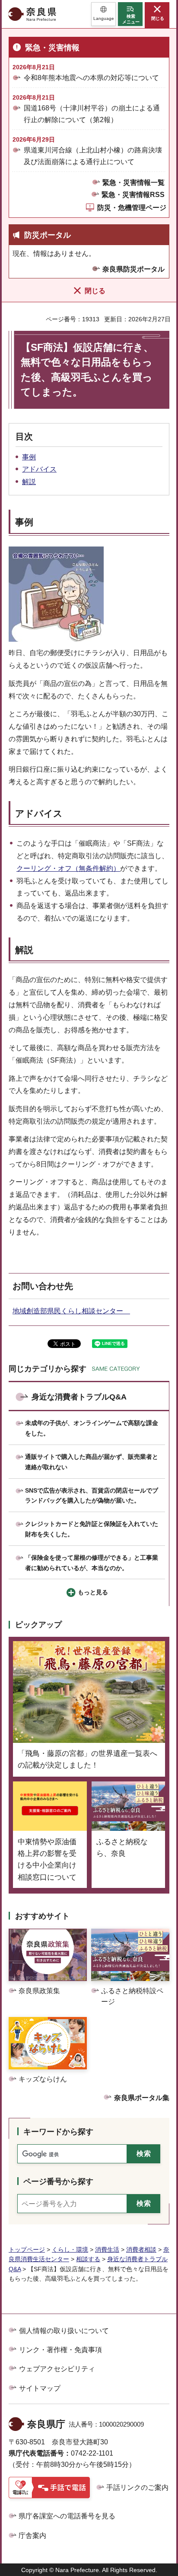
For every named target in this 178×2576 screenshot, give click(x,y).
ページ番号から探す (58, 2182)
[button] (103, 14)
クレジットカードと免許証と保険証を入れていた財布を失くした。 (92, 1529)
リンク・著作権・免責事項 (60, 2350)
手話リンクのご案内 (137, 2487)
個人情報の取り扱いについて (64, 2331)
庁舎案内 (32, 2536)
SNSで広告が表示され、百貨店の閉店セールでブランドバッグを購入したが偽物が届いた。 (92, 1496)
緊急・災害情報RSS (133, 195)
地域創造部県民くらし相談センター (71, 1311)
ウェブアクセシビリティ (57, 2369)
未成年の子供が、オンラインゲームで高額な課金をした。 (92, 1428)
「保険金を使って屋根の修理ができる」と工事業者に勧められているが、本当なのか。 (92, 1563)
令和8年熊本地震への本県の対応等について (91, 78)
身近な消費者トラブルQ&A (79, 1397)
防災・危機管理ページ (132, 208)
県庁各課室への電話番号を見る (67, 2516)
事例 (29, 457)
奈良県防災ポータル (133, 269)
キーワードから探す (58, 2132)
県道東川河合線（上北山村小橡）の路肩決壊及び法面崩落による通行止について (93, 156)
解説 (29, 482)
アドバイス (39, 469)
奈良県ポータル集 (142, 2098)
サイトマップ (40, 2388)
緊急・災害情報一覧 (133, 183)
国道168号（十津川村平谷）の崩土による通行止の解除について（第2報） (92, 114)
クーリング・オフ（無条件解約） (68, 868)
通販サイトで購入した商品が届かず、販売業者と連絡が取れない (92, 1462)
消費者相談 (141, 2250)
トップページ (27, 2250)
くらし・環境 (70, 2250)
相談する (88, 2259)
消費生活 (107, 2250)
